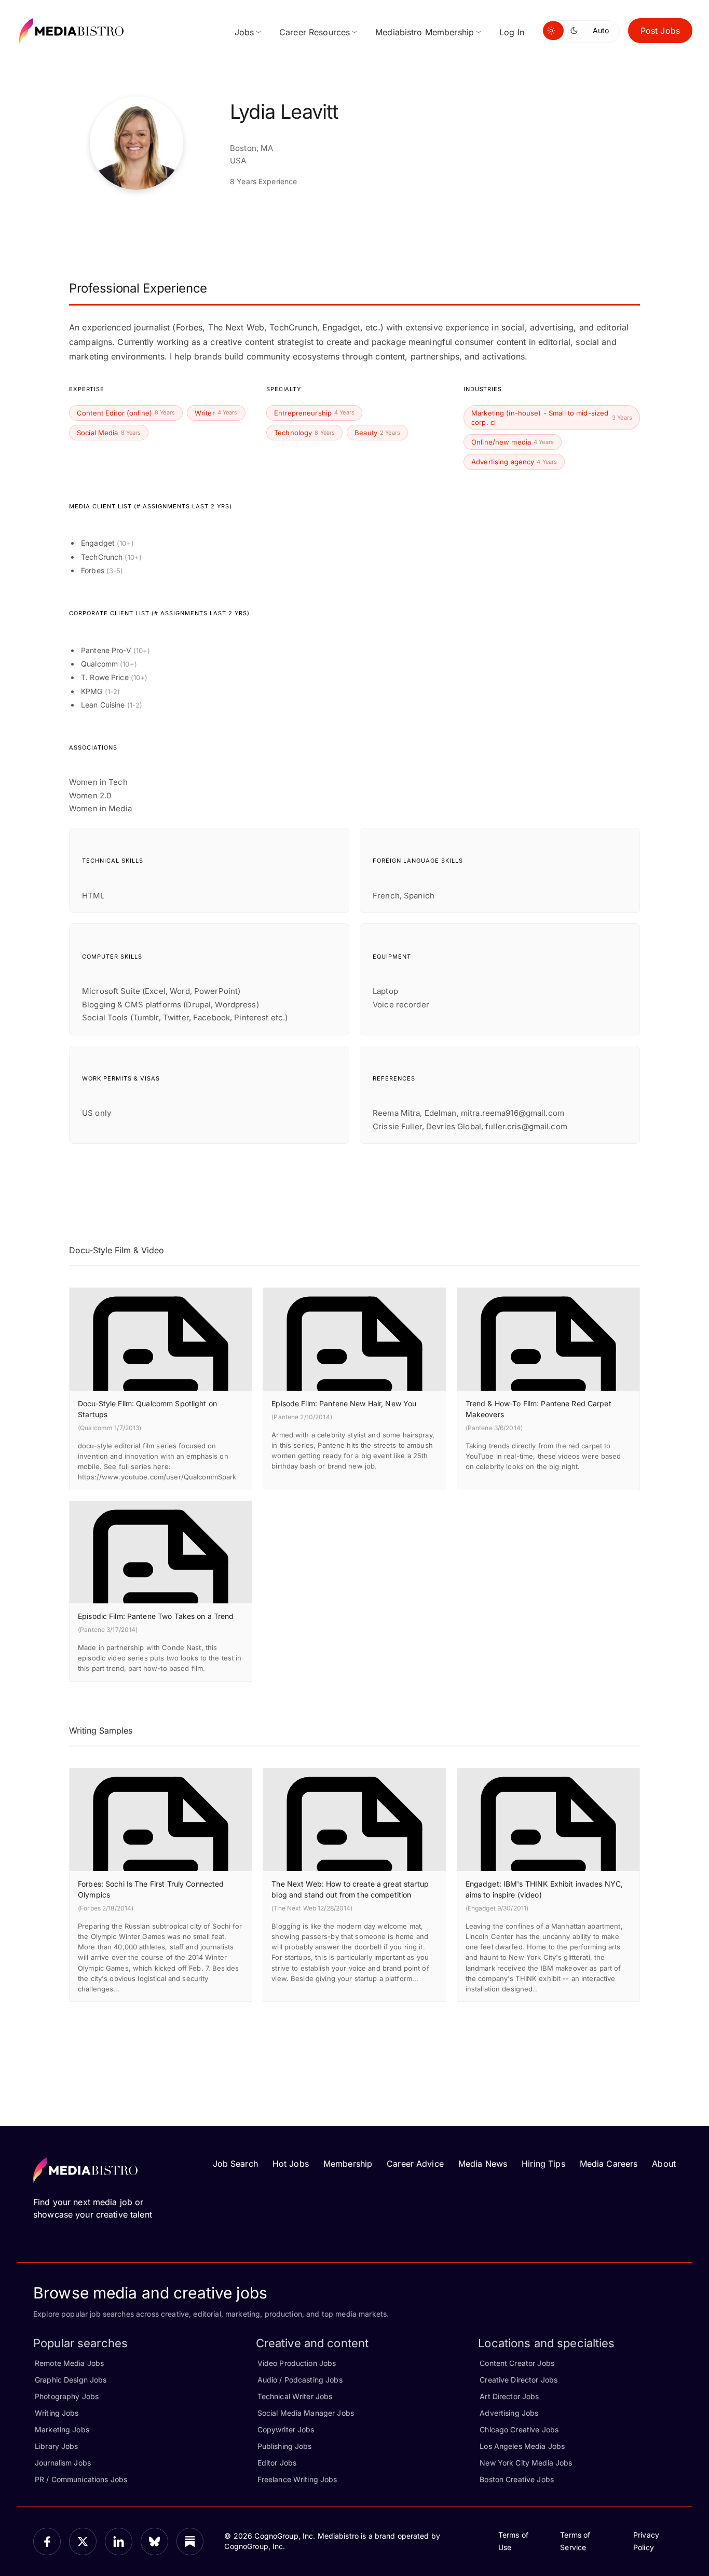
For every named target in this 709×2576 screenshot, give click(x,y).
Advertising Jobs (509, 2413)
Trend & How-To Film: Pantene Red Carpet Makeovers (538, 1409)
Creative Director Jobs (519, 2380)
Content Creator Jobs (517, 2363)
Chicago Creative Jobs (519, 2429)
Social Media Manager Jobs (306, 2413)
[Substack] (190, 2542)
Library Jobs (57, 2446)
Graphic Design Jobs (71, 2380)
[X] (83, 2542)
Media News (483, 2164)
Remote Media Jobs (69, 2363)
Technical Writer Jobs (295, 2396)
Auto (601, 30)
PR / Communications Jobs (81, 2479)
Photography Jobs (67, 2396)
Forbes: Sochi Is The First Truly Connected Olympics (151, 1889)
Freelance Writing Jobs (297, 2479)
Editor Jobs (277, 2463)
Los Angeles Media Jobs (522, 2446)
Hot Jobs (291, 2164)
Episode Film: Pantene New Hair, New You (344, 1403)
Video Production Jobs (297, 2363)
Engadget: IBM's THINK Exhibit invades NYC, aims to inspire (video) (544, 1889)
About (664, 2164)
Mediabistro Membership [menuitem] (425, 32)
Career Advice (415, 2164)
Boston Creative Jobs (517, 2479)
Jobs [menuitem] (244, 32)
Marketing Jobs (62, 2429)
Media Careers (609, 2164)
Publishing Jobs (285, 2446)
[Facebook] (47, 2542)
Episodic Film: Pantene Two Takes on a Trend (156, 1616)
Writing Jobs (57, 2413)
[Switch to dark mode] (576, 31)
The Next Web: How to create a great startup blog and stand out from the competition (350, 1889)
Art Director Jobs (509, 2396)
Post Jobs (660, 31)
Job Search (235, 2164)
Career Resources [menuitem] (315, 32)
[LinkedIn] (119, 2542)
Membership (348, 2164)
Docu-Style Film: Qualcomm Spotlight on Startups (147, 1409)
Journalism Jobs (63, 2463)
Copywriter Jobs (286, 2429)
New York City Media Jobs (526, 2463)
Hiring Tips (543, 2164)
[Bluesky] (154, 2542)
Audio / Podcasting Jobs (300, 2380)
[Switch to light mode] (553, 31)
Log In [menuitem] (512, 32)
